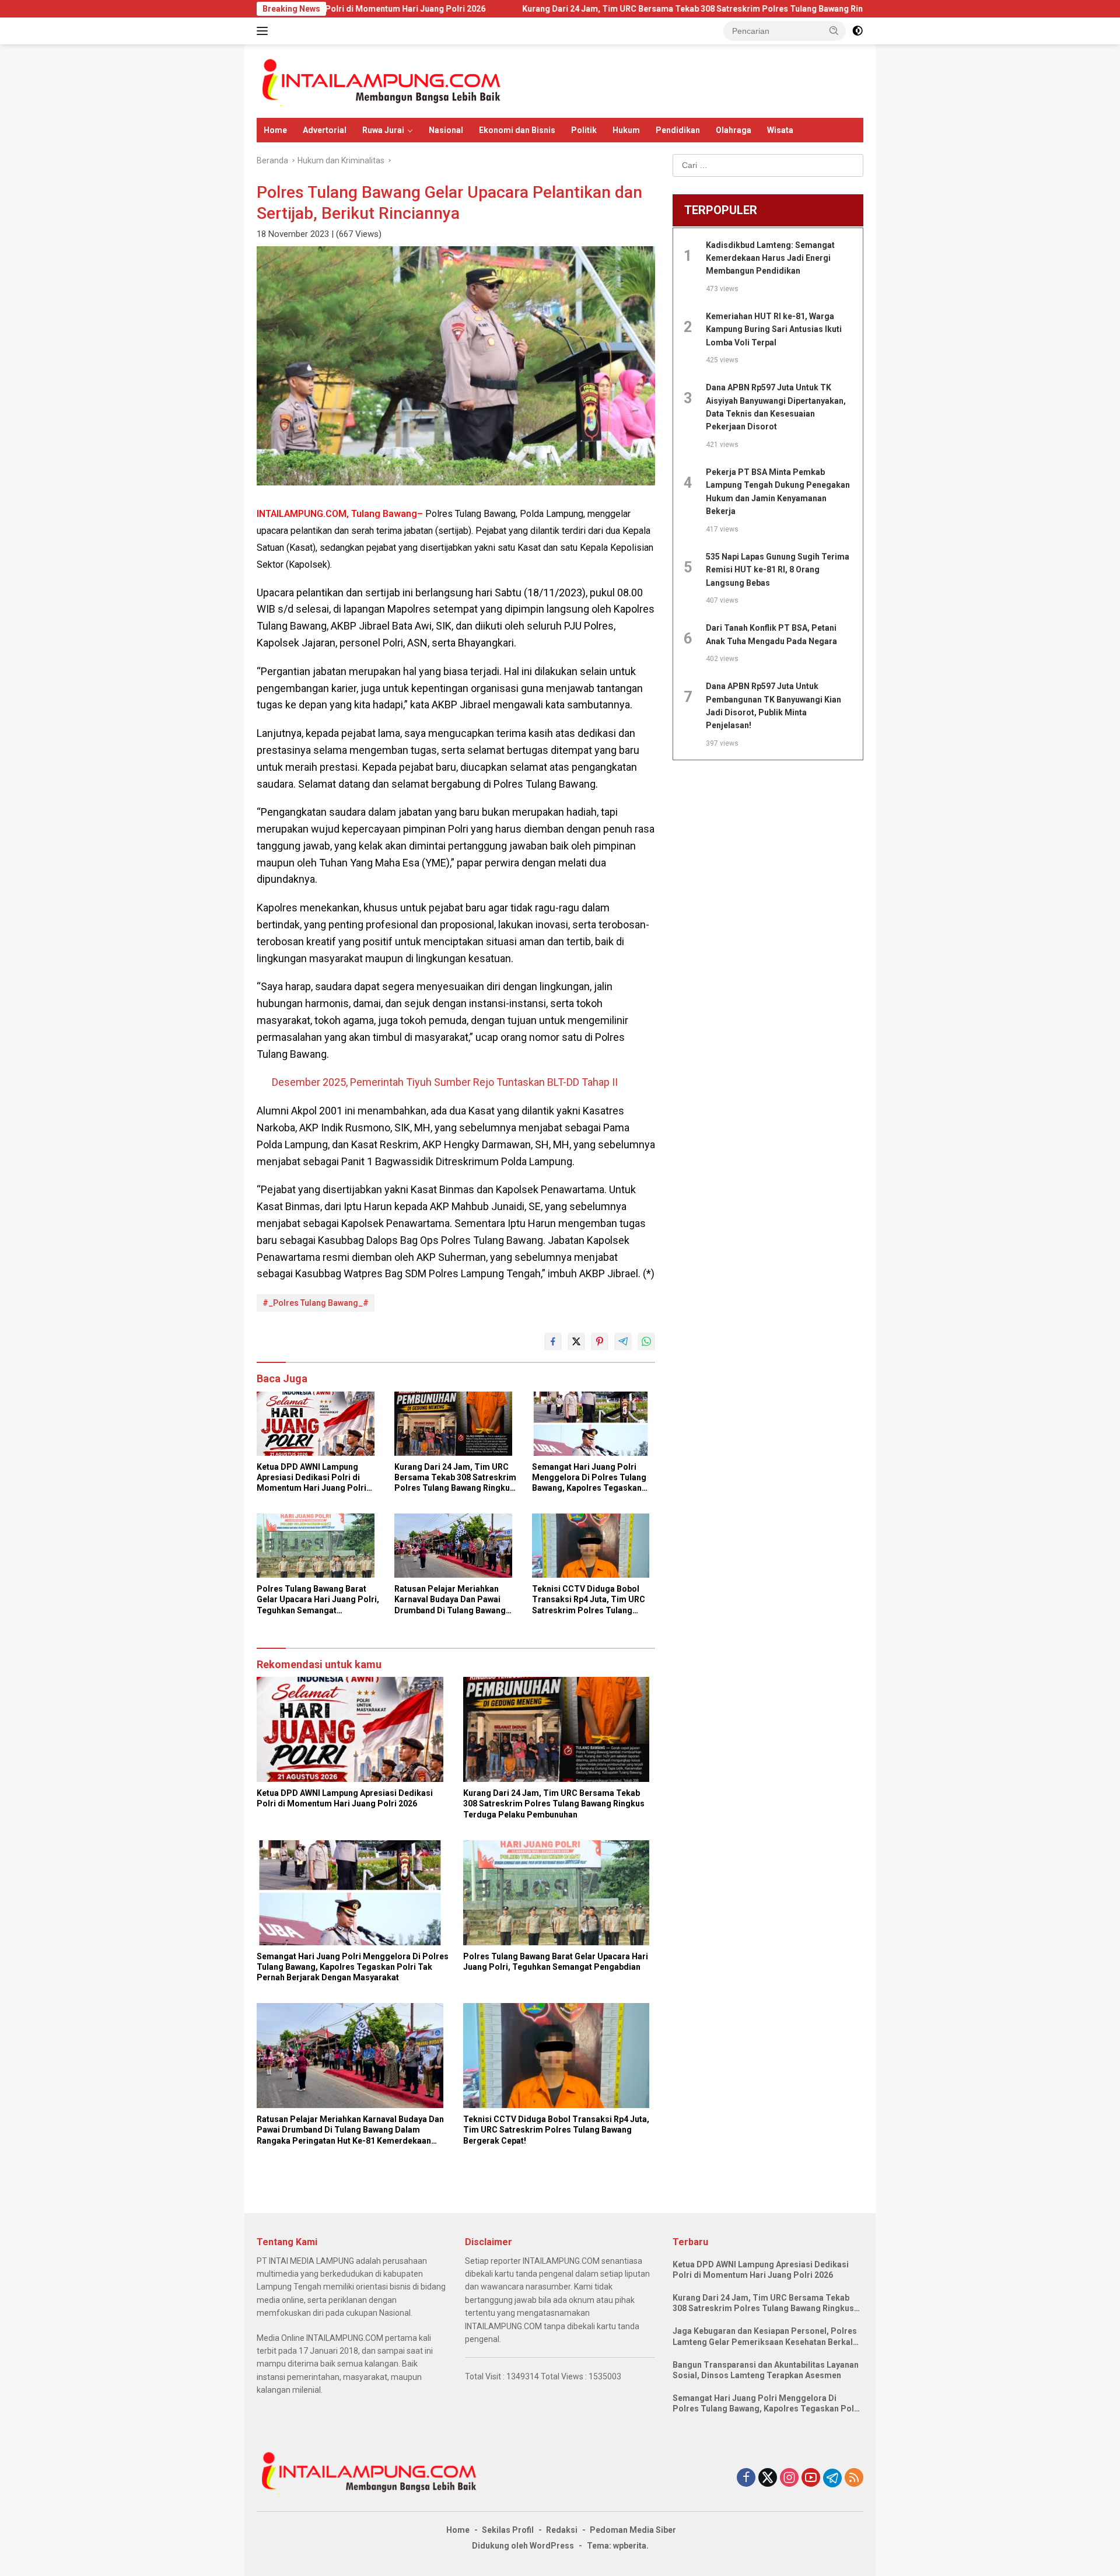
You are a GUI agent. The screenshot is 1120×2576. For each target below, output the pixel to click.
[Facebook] (746, 2478)
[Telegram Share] (623, 1341)
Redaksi (562, 2530)
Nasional (446, 130)
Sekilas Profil (508, 2530)
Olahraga (734, 130)
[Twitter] (768, 2478)
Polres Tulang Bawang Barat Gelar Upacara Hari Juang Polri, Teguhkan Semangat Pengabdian (318, 1600)
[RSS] (854, 2478)
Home (275, 130)
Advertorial (325, 130)
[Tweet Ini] (576, 1341)
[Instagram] (789, 2478)
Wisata (780, 130)
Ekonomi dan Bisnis (517, 130)
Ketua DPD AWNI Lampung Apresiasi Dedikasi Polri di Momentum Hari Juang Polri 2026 (311, 1478)
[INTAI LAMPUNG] (380, 81)
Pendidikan (678, 130)
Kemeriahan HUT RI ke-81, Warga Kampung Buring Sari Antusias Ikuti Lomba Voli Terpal (774, 329)
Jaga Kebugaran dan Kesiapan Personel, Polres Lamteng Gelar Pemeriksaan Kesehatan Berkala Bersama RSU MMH (765, 2336)
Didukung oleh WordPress (523, 2546)
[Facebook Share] (553, 1341)
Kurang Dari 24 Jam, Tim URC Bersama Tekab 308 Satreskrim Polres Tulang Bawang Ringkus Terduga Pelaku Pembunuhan (630, 9)
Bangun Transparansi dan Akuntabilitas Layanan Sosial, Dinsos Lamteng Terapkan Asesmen (766, 2370)
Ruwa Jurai (383, 130)
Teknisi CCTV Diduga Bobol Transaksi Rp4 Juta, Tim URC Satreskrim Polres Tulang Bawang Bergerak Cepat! (589, 1600)
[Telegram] (832, 2478)
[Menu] (265, 31)
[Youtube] (811, 2478)
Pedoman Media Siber (633, 2530)
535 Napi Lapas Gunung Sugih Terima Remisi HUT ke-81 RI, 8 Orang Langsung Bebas (778, 570)
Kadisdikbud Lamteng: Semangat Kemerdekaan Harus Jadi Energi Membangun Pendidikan (770, 258)
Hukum (626, 130)
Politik (584, 130)
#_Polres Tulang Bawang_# (316, 1303)
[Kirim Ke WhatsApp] (646, 1341)
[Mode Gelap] (857, 31)
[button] (834, 30)
